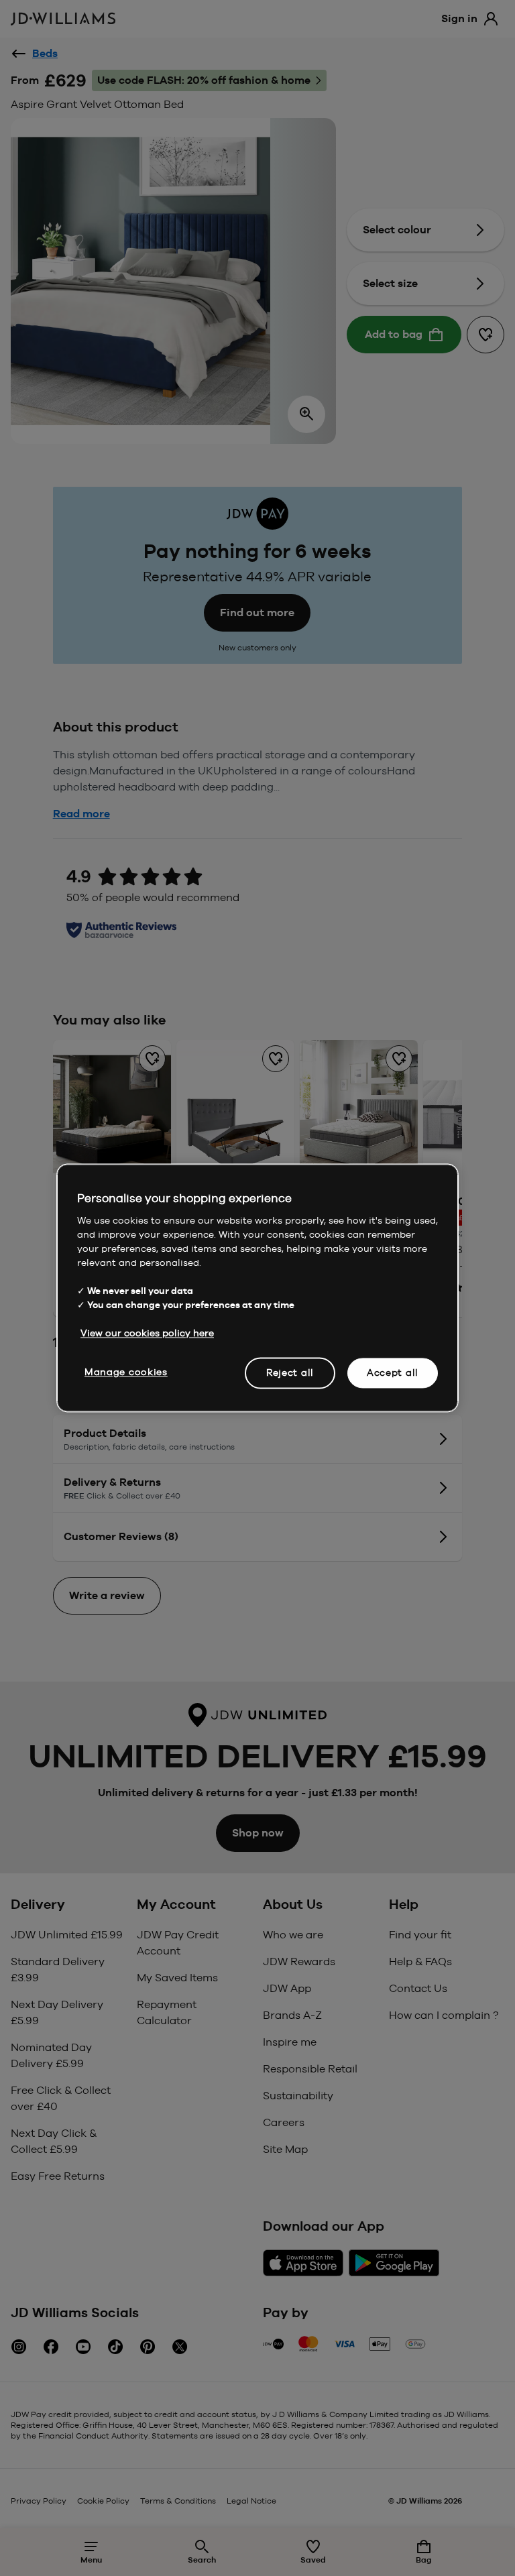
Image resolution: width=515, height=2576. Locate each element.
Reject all (290, 1372)
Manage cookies (126, 1372)
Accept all (393, 1372)
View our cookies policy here (147, 1333)
